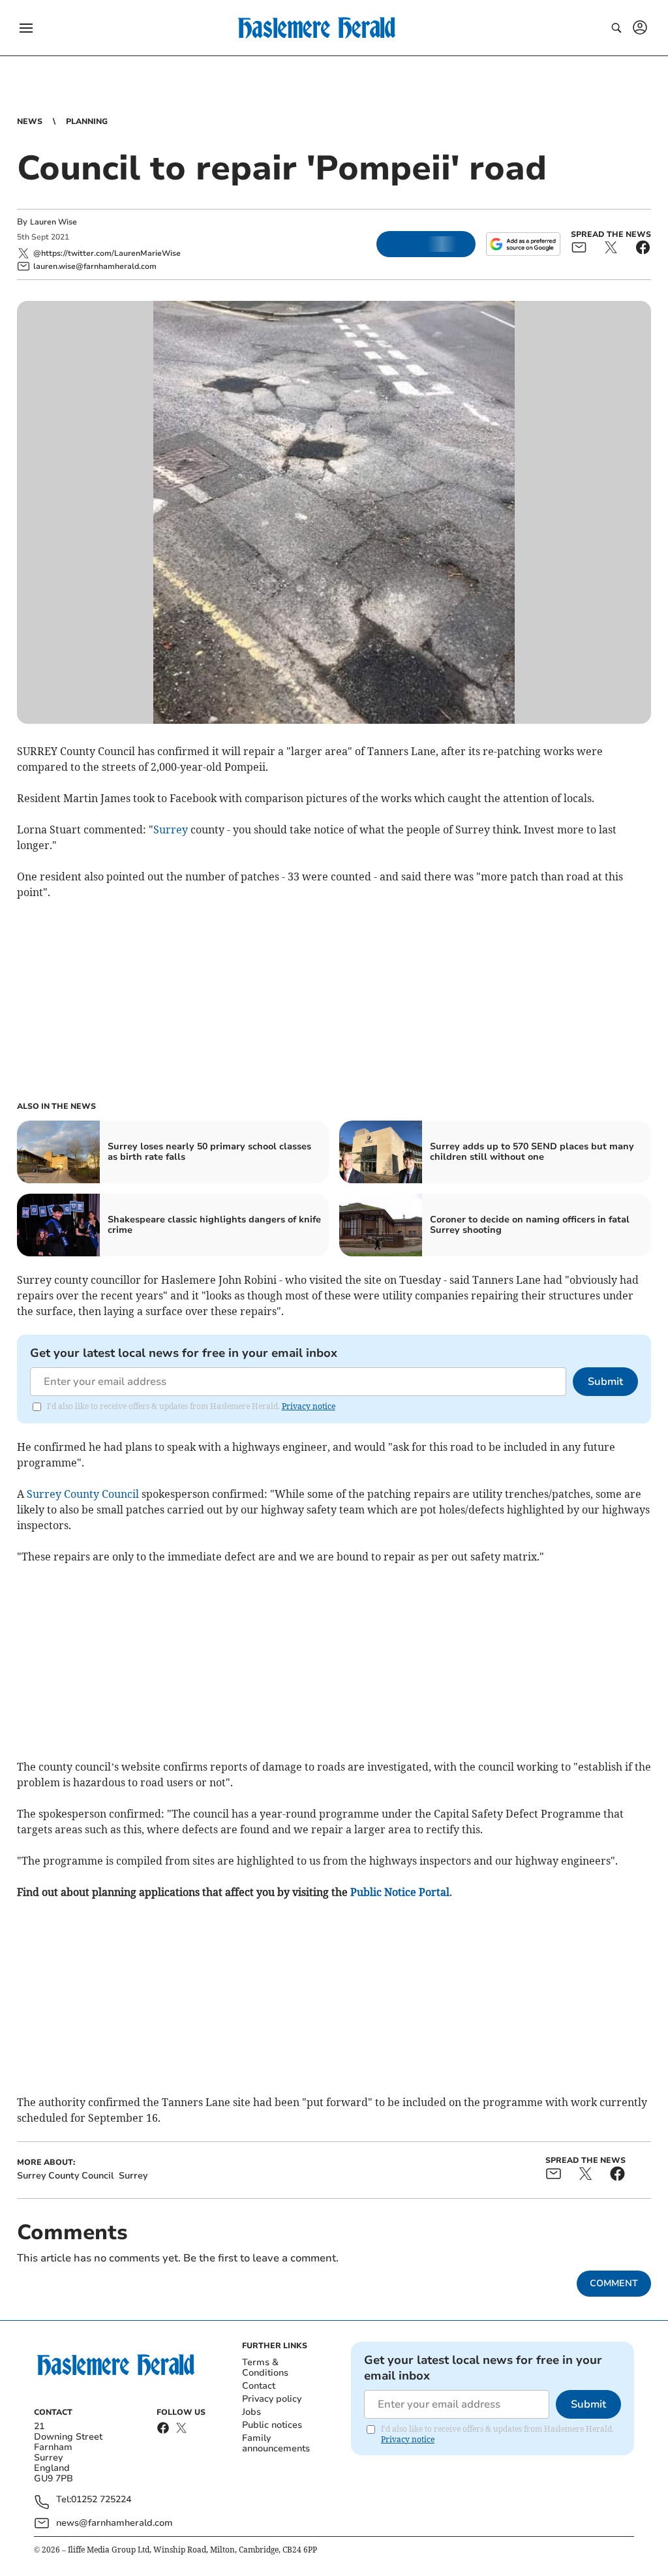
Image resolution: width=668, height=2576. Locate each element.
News (30, 121)
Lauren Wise (53, 222)
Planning (87, 121)
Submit (605, 1382)
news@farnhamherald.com (114, 2523)
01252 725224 (101, 2500)
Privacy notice (309, 1406)
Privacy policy (272, 2399)
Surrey (171, 830)
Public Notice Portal (400, 1892)
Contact (259, 2386)
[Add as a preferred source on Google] (523, 244)
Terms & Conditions (265, 2367)
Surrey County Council (83, 1494)
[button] (26, 28)
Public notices (272, 2425)
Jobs (251, 2412)
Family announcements (276, 2443)
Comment (614, 2283)
